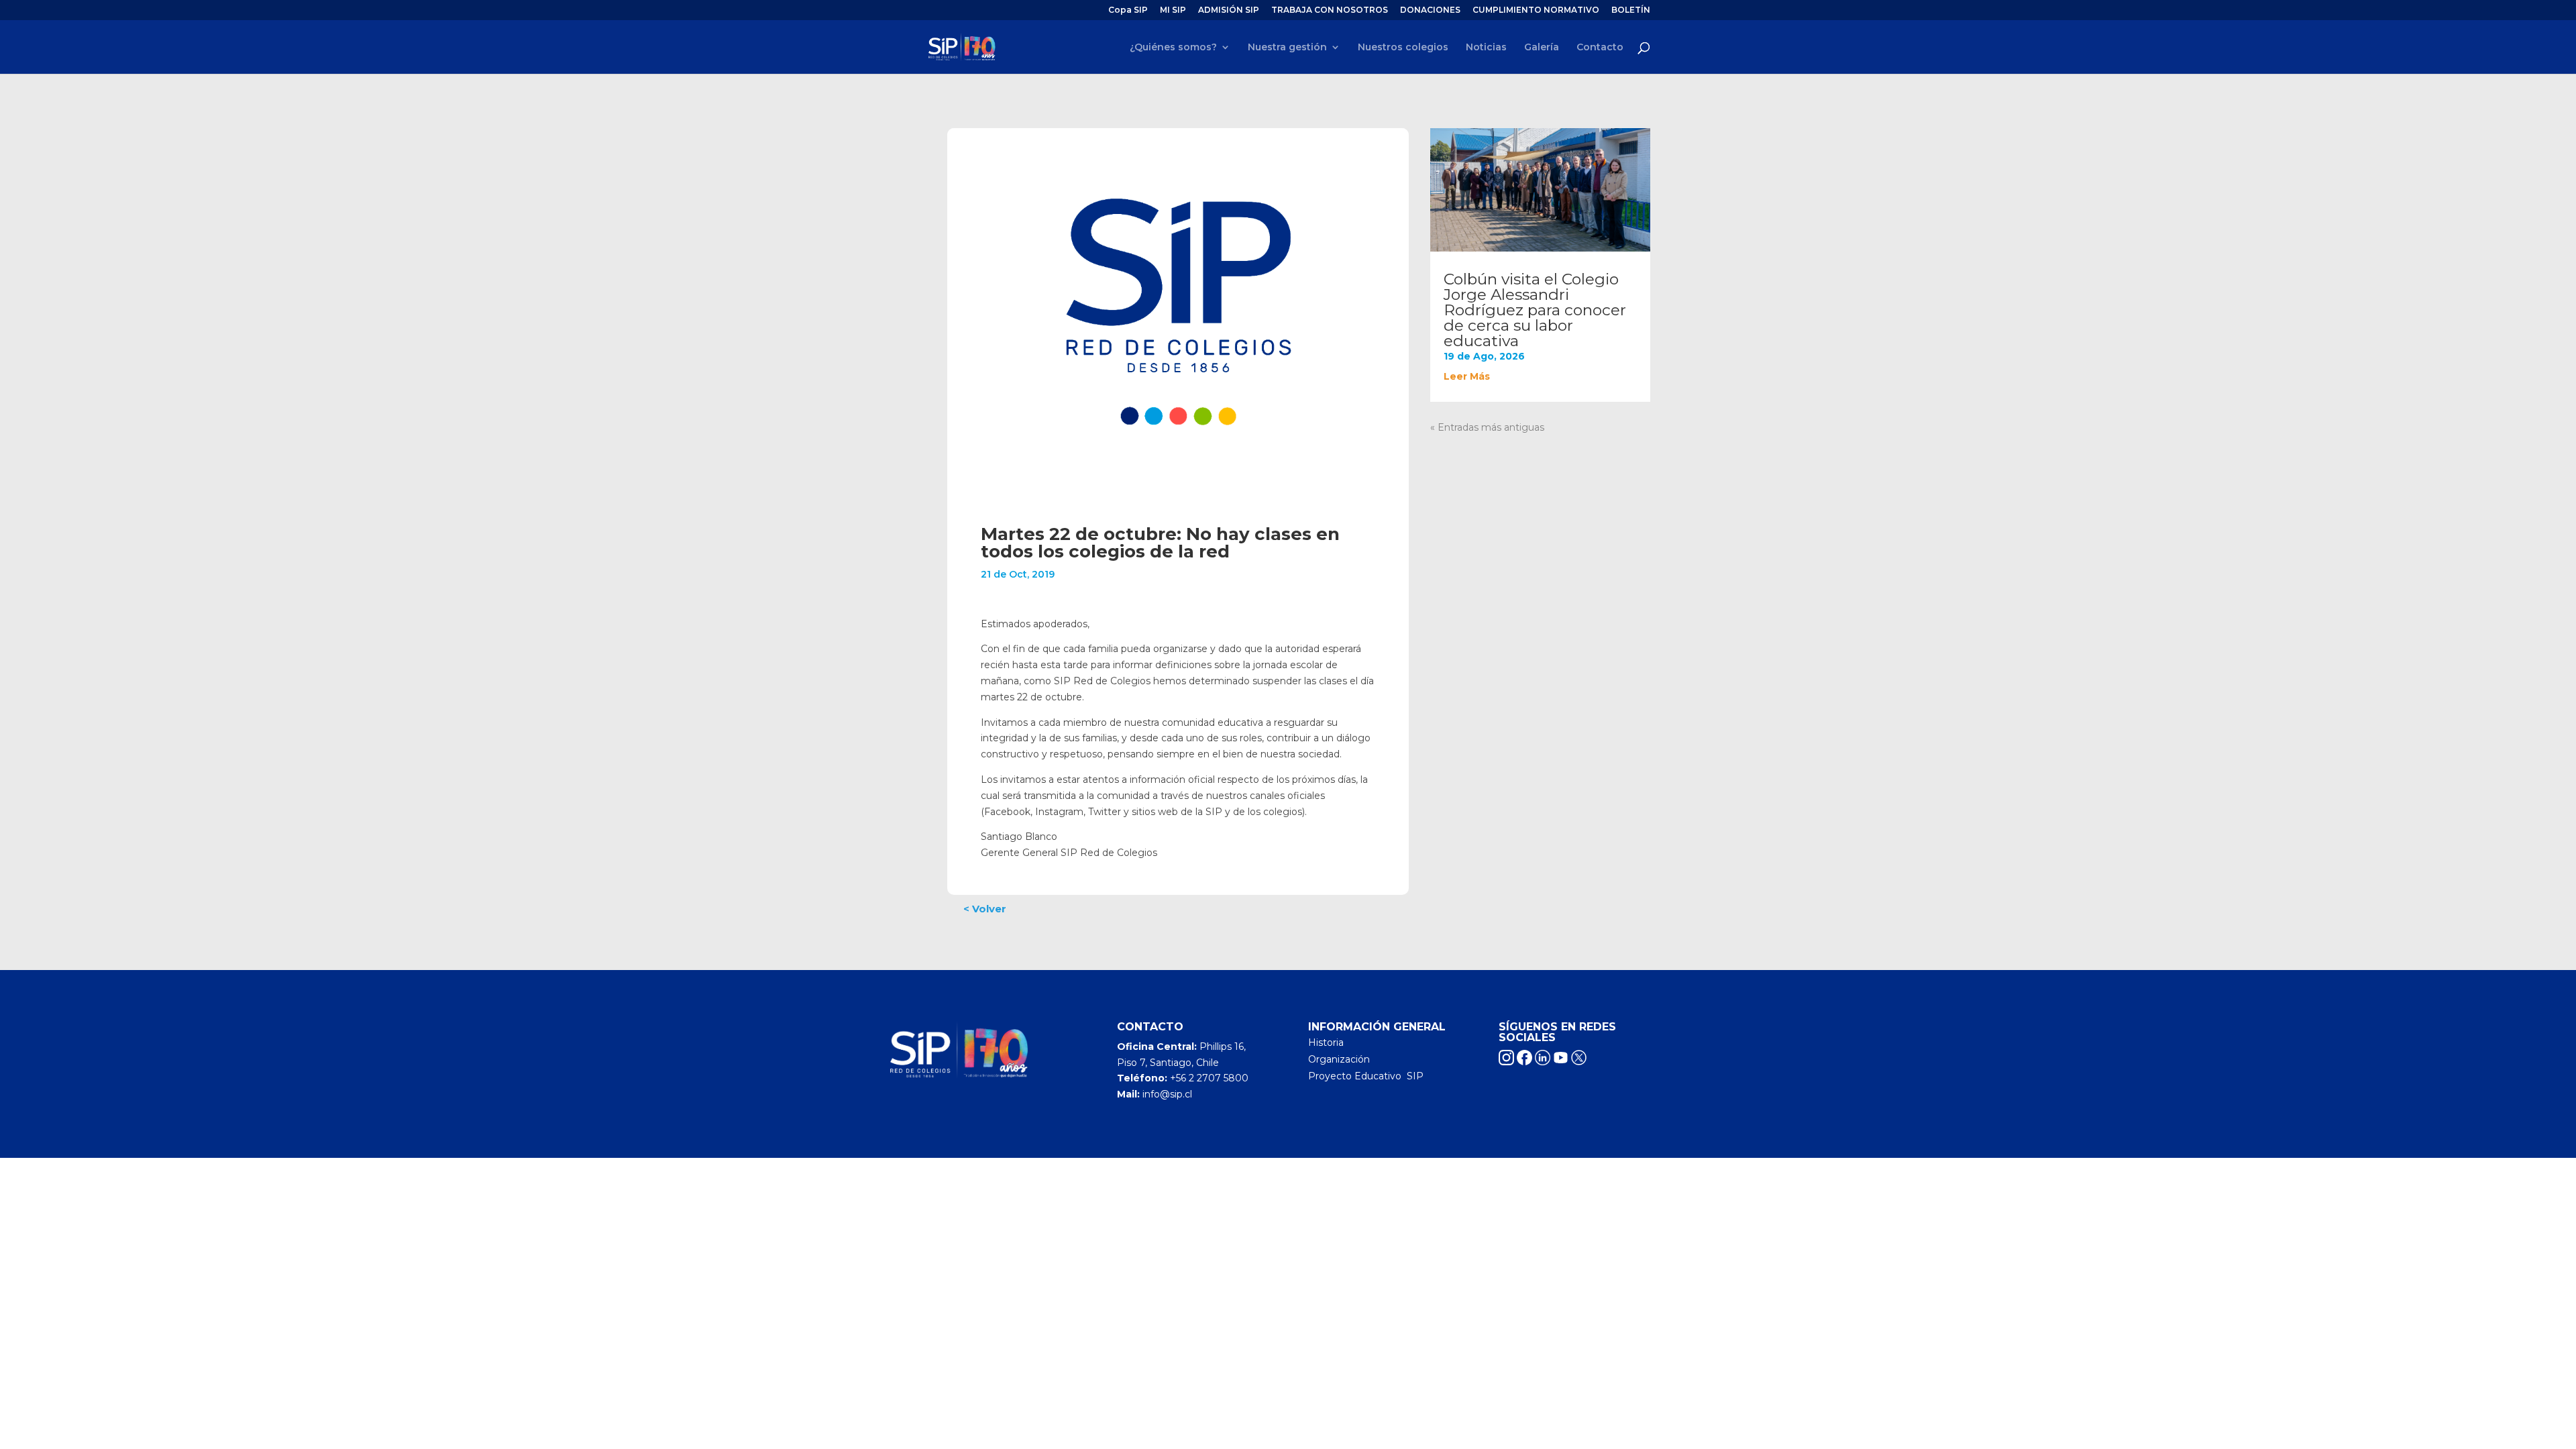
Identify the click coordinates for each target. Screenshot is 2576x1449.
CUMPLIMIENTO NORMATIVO (1536, 10)
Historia (1326, 1042)
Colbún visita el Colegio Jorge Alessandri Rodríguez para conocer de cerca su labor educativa (1535, 310)
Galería (1542, 48)
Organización (1339, 1059)
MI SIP (1173, 10)
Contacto (1600, 48)
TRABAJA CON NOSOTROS (1330, 10)
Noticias (1486, 48)
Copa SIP (1128, 10)
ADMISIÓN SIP (1229, 10)
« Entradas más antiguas (1487, 427)
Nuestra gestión (1287, 48)
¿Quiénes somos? (1173, 48)
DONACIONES (1430, 10)
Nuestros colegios (1403, 48)
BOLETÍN (1631, 10)
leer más (1467, 376)
